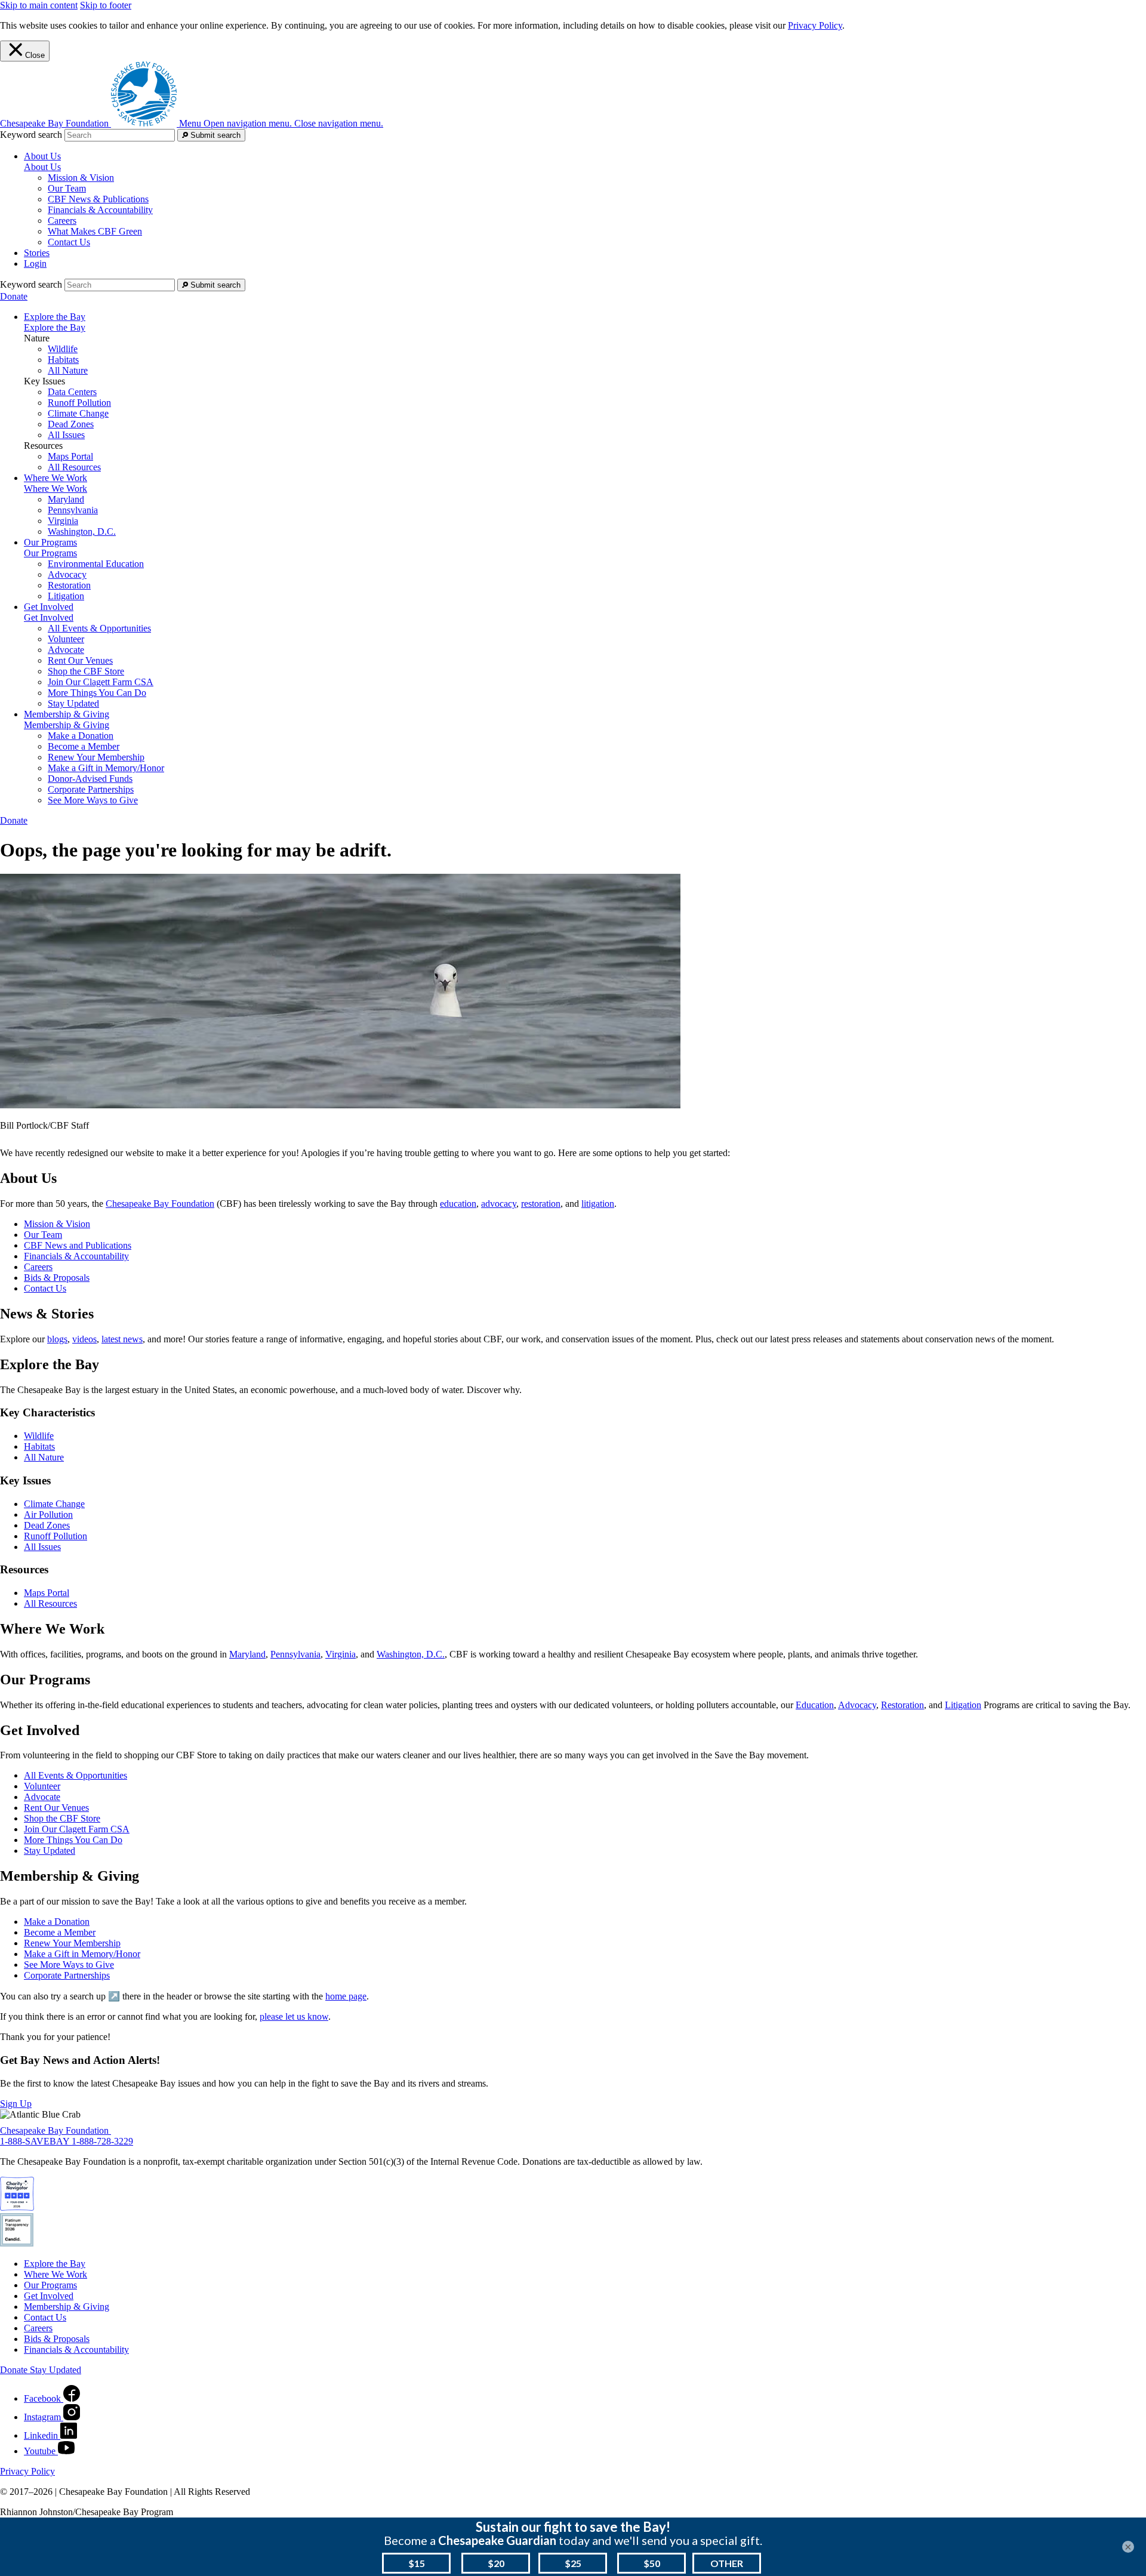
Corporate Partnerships (91, 789)
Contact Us (69, 242)
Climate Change (78, 413)
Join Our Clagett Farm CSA (101, 682)
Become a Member (84, 746)
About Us (42, 167)
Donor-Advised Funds (90, 779)
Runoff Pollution (79, 403)
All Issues (66, 435)
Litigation (66, 596)
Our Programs (50, 553)
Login (35, 264)
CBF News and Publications (78, 1245)
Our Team (67, 188)
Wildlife (63, 349)
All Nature (68, 370)
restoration (541, 1204)
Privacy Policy (815, 25)
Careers (62, 221)
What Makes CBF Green (95, 231)
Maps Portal (70, 456)
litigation (598, 1204)
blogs (57, 1339)
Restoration (69, 585)
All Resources (74, 467)
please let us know (294, 2016)
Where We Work (56, 489)
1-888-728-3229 (102, 2141)
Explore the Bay (55, 327)
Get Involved (49, 617)
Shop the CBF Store (86, 671)
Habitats (63, 360)
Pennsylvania (73, 510)
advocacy (499, 1204)
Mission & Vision (81, 178)
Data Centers (72, 392)
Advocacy (67, 574)
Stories (37, 253)
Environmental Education (96, 564)
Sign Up (16, 2104)
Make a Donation (81, 736)
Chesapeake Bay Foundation (160, 1204)
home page (346, 1996)
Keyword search (31, 135)
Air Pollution (48, 1515)
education (458, 1204)
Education (815, 1705)
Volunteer (66, 639)
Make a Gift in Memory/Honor (106, 768)
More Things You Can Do (97, 693)
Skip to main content (39, 5)
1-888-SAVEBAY (36, 2141)
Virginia (63, 521)
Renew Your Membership (96, 757)
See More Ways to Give (93, 800)
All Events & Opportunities (99, 628)
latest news (122, 1339)
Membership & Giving (67, 725)
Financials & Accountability (100, 210)
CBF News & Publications (98, 199)
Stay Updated (73, 703)
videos (84, 1339)
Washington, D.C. (82, 531)
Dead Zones (71, 424)
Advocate (66, 650)
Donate (14, 296)
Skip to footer (106, 5)
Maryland (66, 499)
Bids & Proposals (57, 1278)
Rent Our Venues (80, 660)
